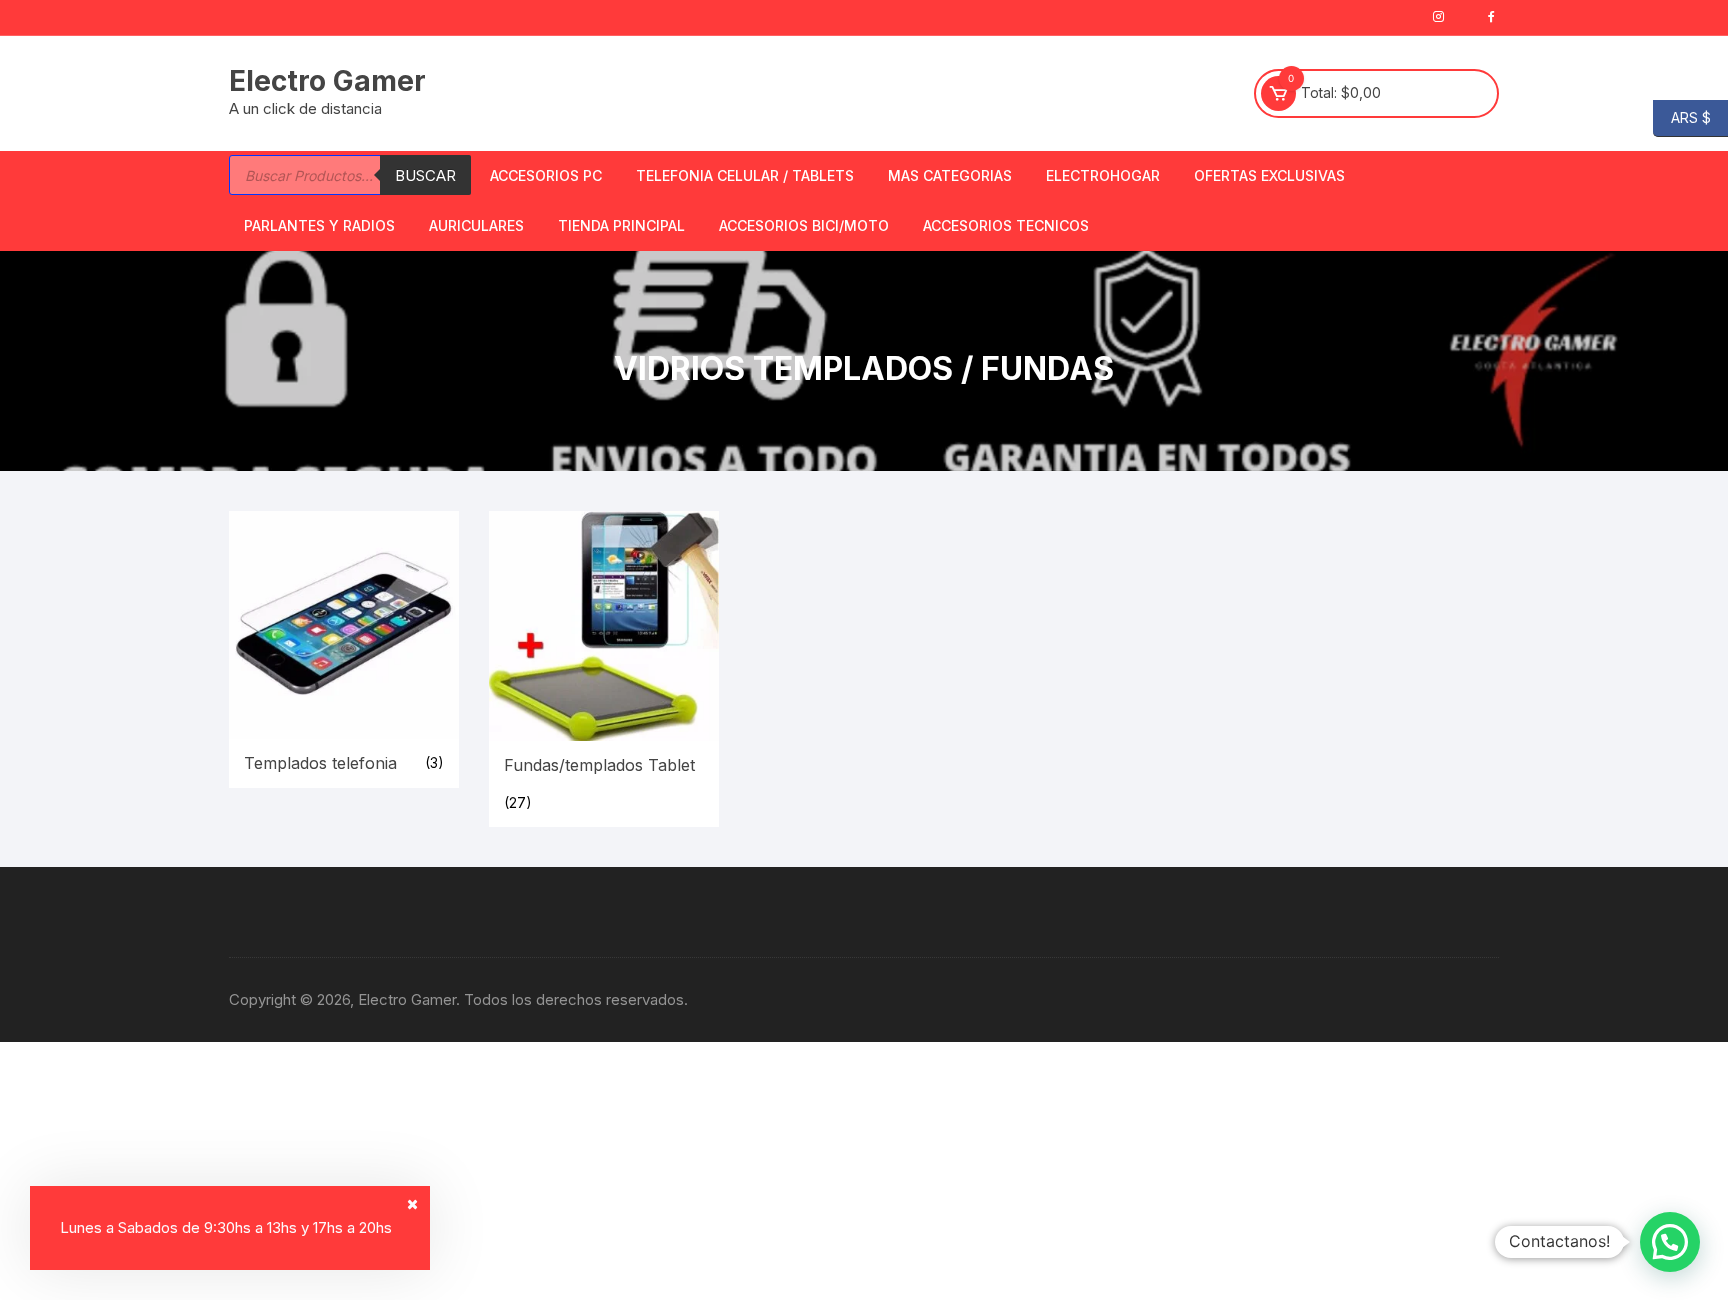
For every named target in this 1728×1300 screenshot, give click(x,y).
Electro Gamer (327, 81)
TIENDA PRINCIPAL (621, 225)
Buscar (425, 175)
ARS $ (1682, 116)
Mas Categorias (950, 175)
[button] (1670, 1242)
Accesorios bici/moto (804, 225)
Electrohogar (1103, 175)
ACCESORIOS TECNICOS (1006, 225)
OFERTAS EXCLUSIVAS (1269, 175)
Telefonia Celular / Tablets (745, 175)
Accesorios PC (546, 175)
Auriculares (476, 225)
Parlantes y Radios (319, 225)
